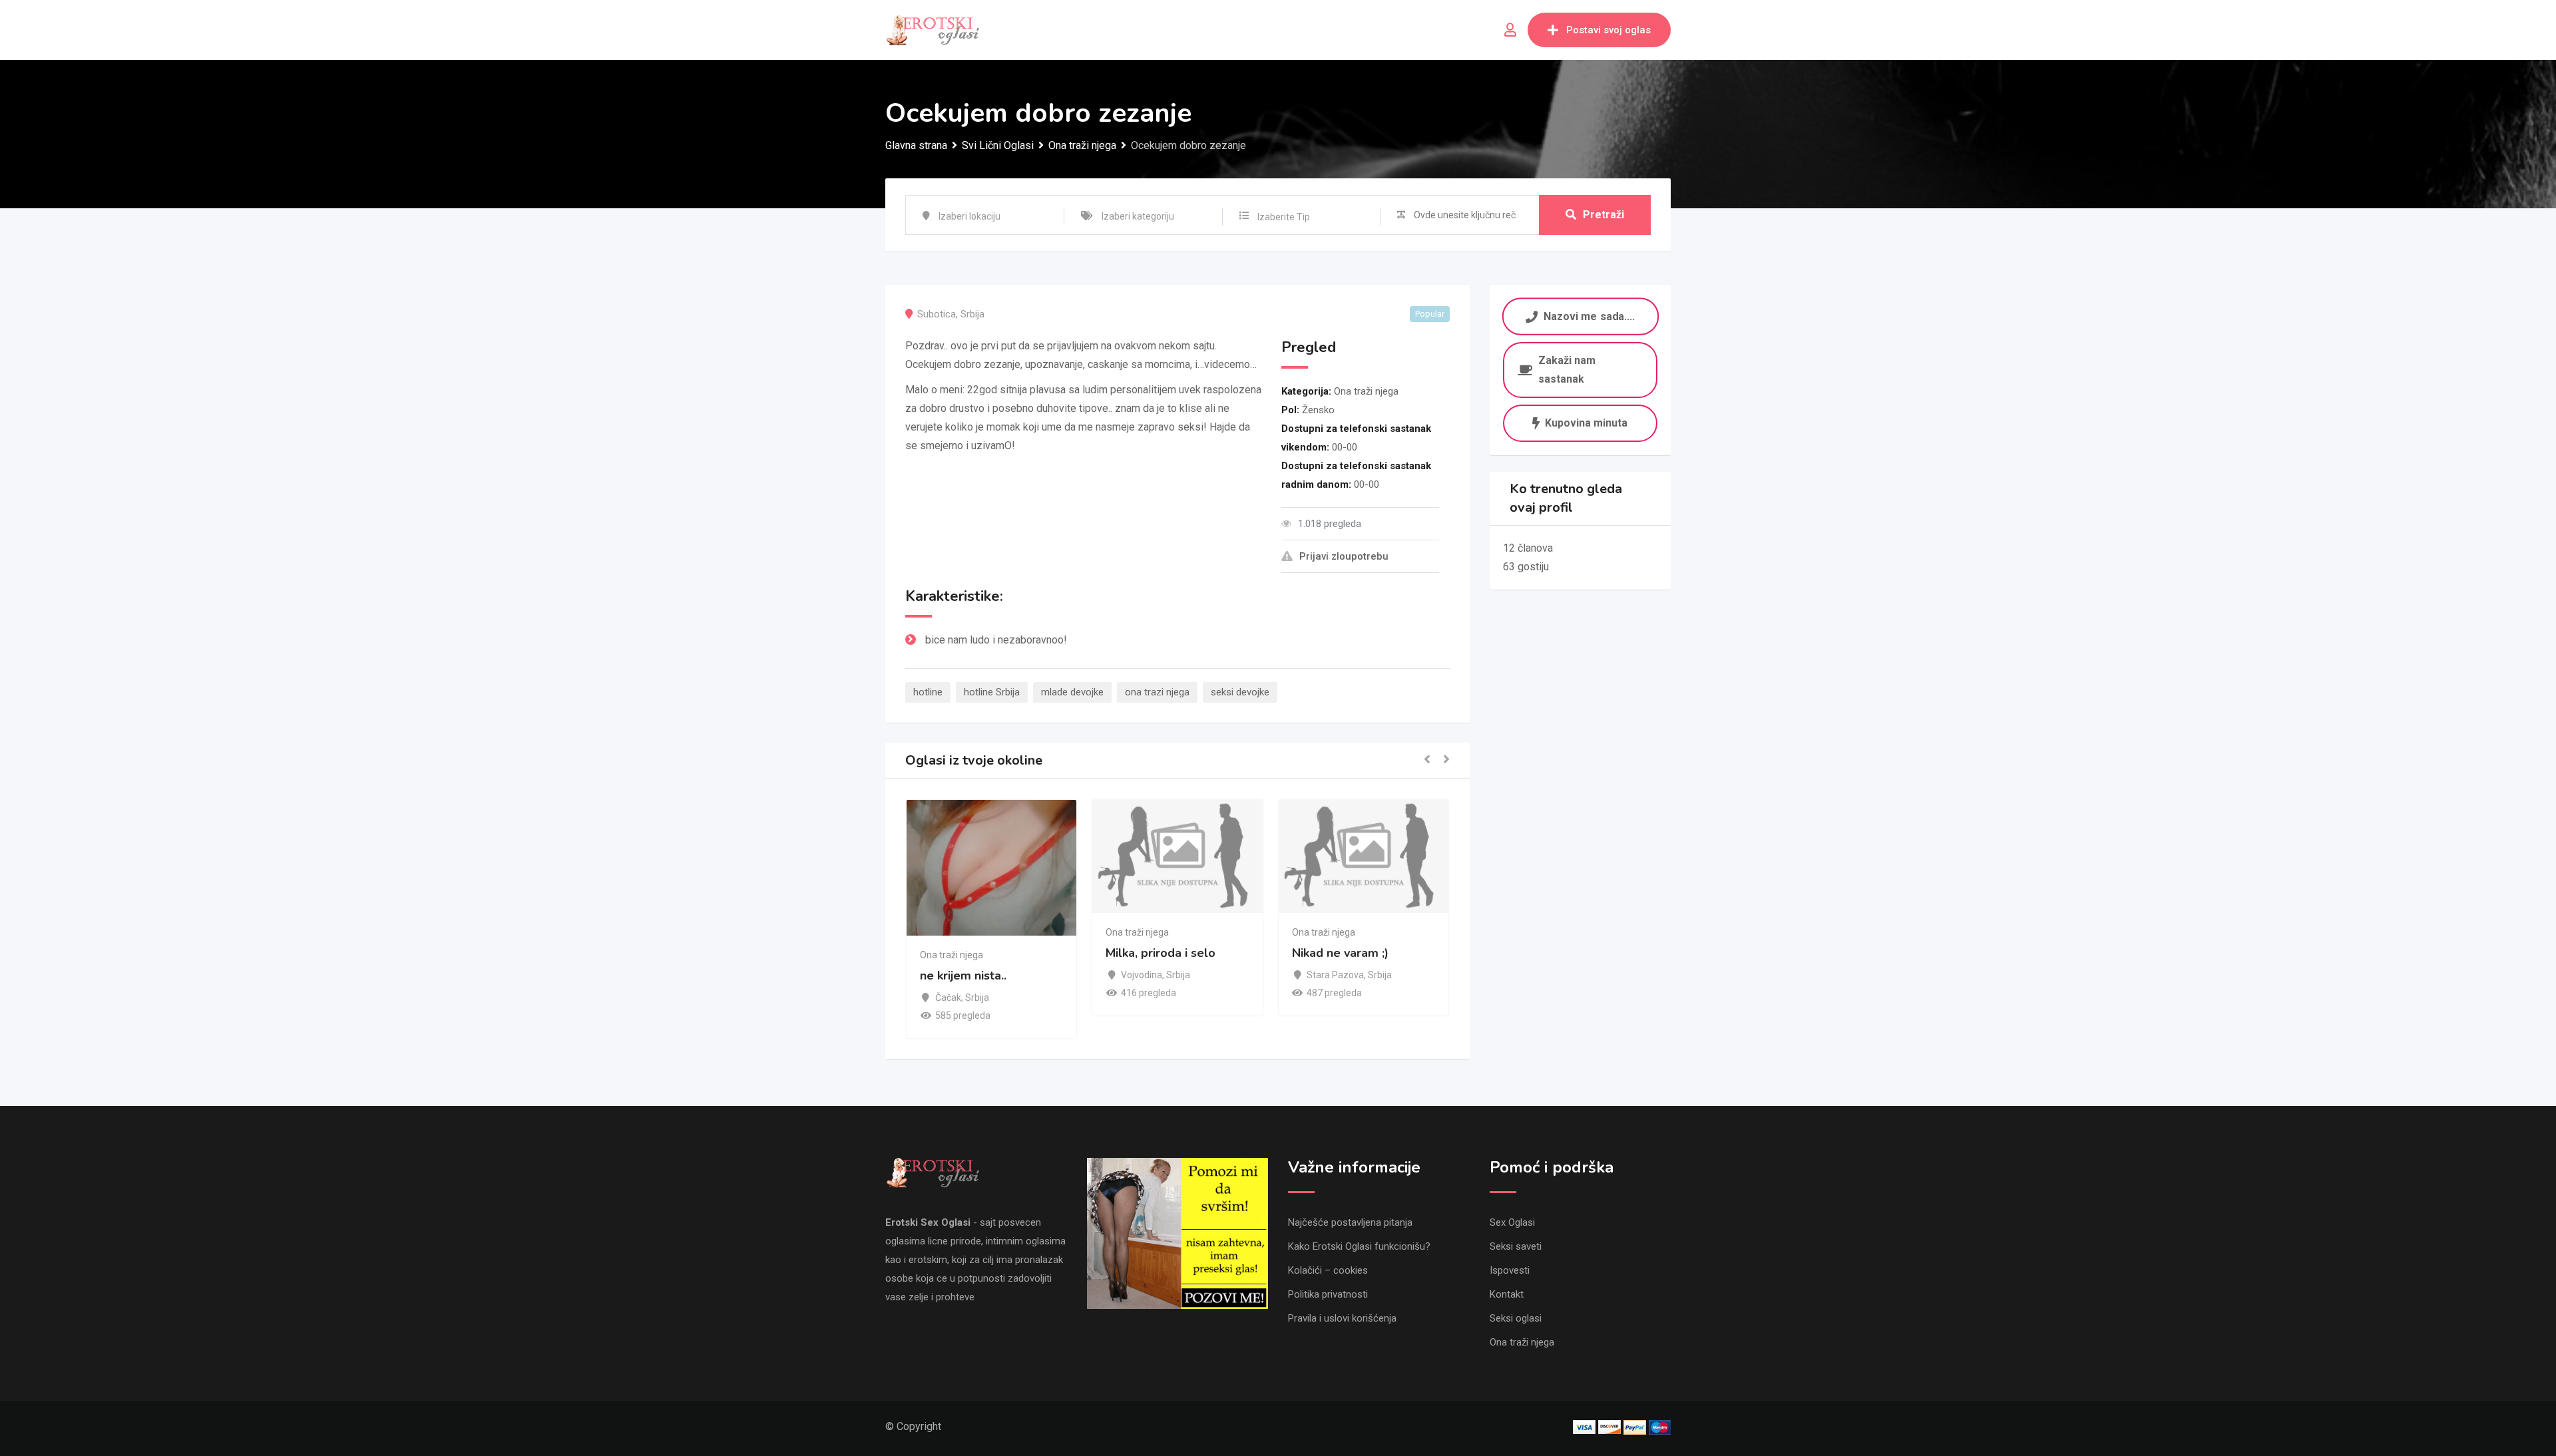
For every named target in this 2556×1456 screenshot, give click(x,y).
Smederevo (1333, 998)
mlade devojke (1072, 692)
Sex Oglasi (1512, 1222)
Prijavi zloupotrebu (1344, 556)
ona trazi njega (1157, 692)
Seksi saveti (1516, 1246)
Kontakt (1507, 1294)
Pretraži (1603, 215)
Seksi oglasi (1516, 1318)
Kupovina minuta (1586, 423)
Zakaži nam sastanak (1567, 370)
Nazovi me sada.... (1589, 316)
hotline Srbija (992, 692)
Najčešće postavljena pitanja (1350, 1222)
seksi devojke (1240, 692)
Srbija (972, 314)
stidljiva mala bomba (1352, 976)
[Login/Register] (1510, 30)
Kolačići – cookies (1328, 1270)
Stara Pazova (1151, 975)
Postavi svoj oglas (1608, 30)
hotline (928, 692)
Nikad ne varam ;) (1156, 953)
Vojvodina (957, 975)
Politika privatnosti (1328, 1294)
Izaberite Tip (1284, 217)
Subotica (937, 314)
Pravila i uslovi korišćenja (1342, 1318)
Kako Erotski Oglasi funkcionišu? (1359, 1246)
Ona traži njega (1366, 391)
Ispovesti (1510, 1270)
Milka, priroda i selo (976, 953)
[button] (1427, 760)
